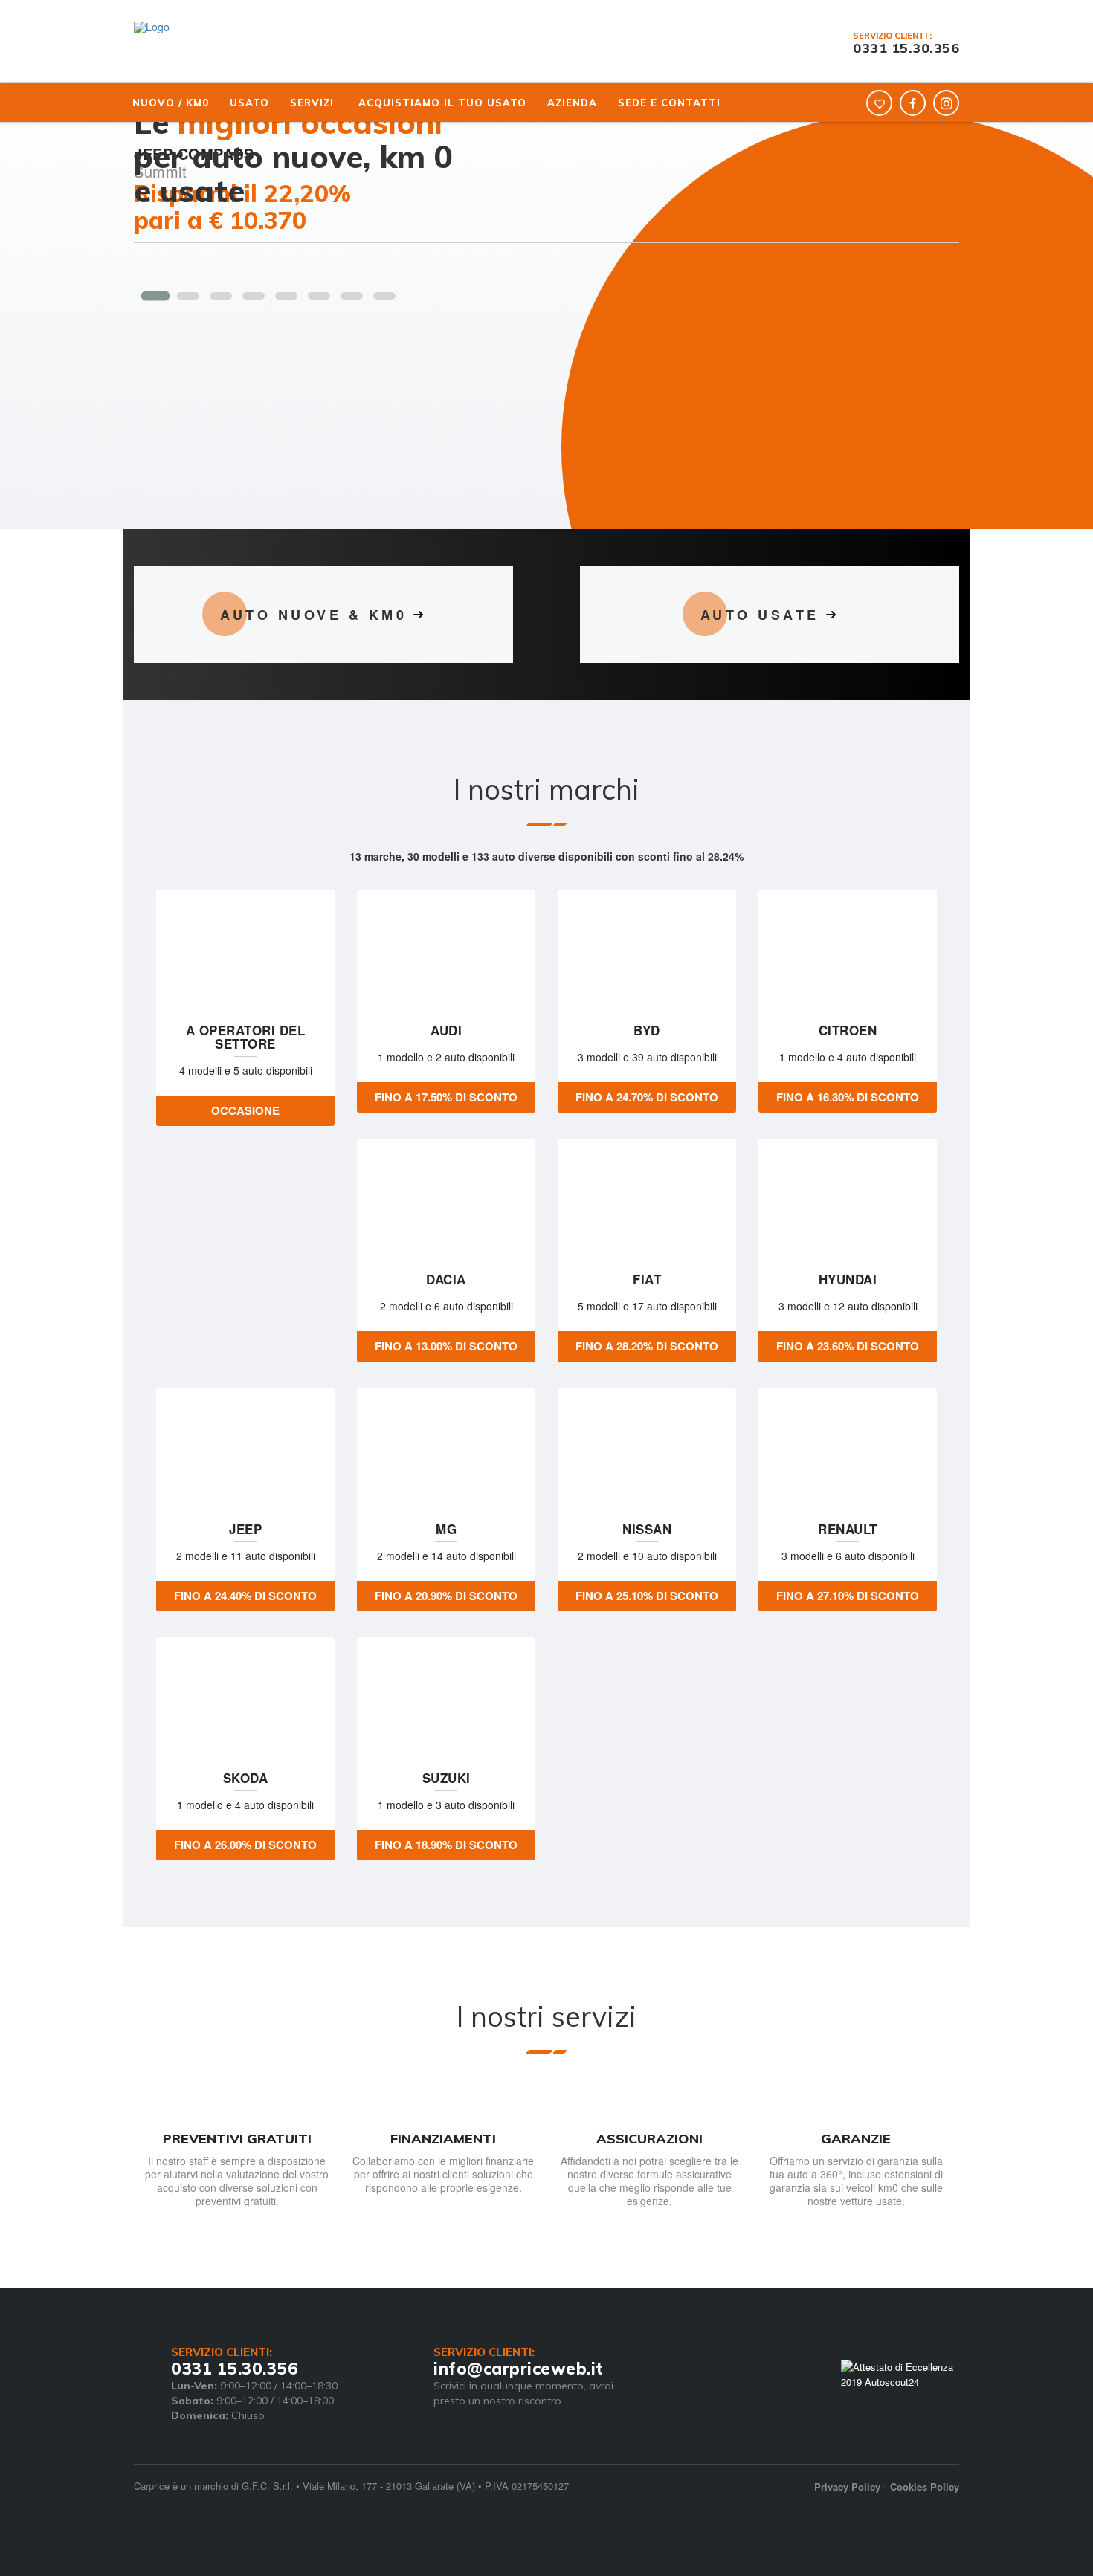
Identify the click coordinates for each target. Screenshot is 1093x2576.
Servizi (312, 103)
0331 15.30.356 (906, 48)
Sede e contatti (669, 103)
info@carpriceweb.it (519, 2369)
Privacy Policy (847, 2486)
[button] (155, 296)
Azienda (572, 103)
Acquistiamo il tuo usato (442, 103)
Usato (249, 103)
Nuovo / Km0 (171, 103)
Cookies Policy (925, 2486)
